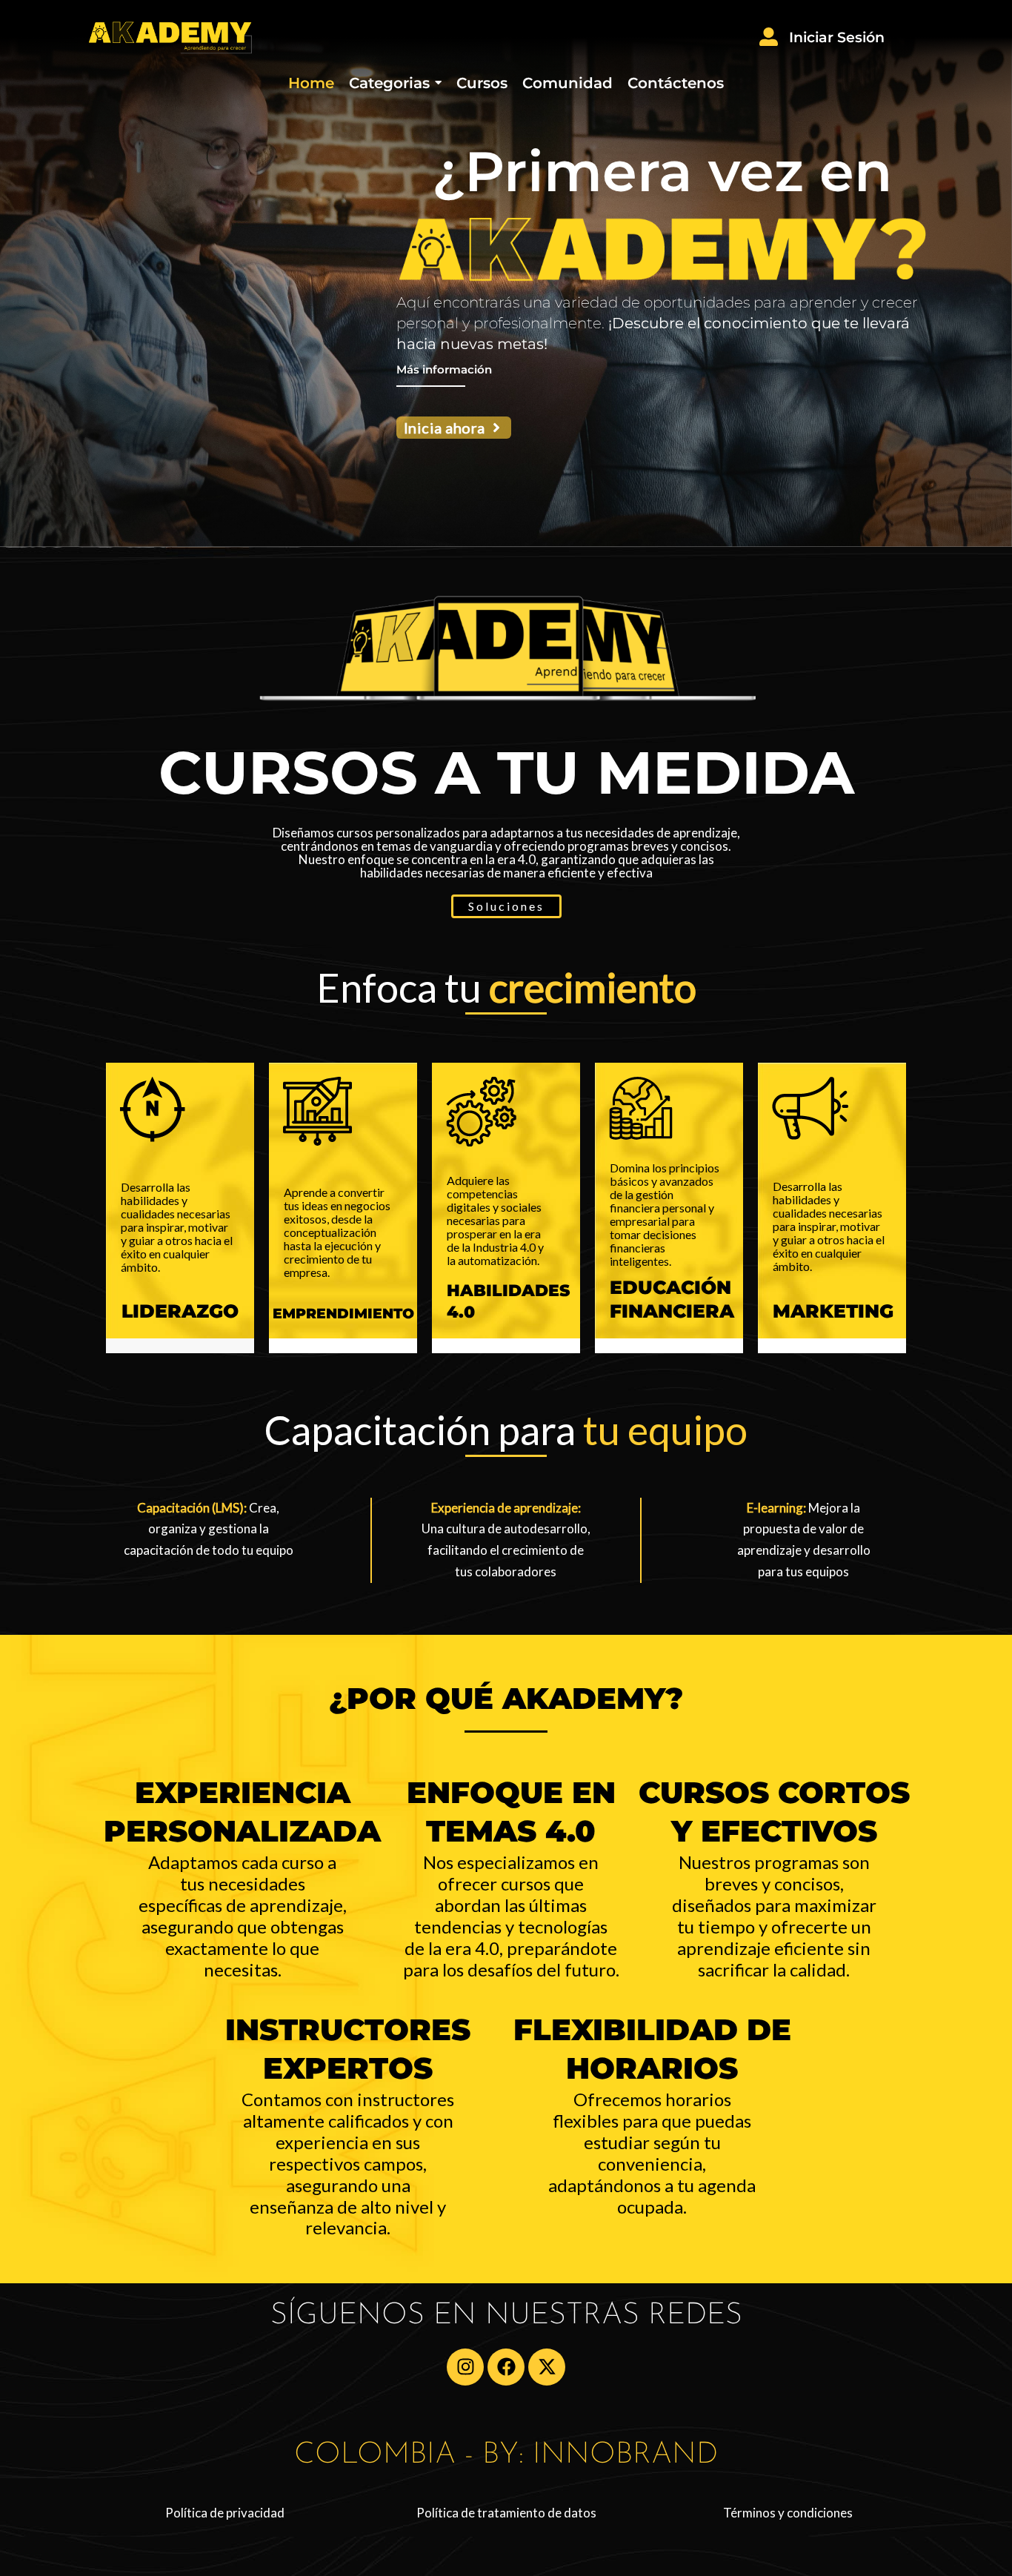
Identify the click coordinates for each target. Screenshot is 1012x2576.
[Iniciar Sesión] (769, 38)
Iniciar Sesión (837, 37)
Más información (444, 369)
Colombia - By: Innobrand (506, 2455)
